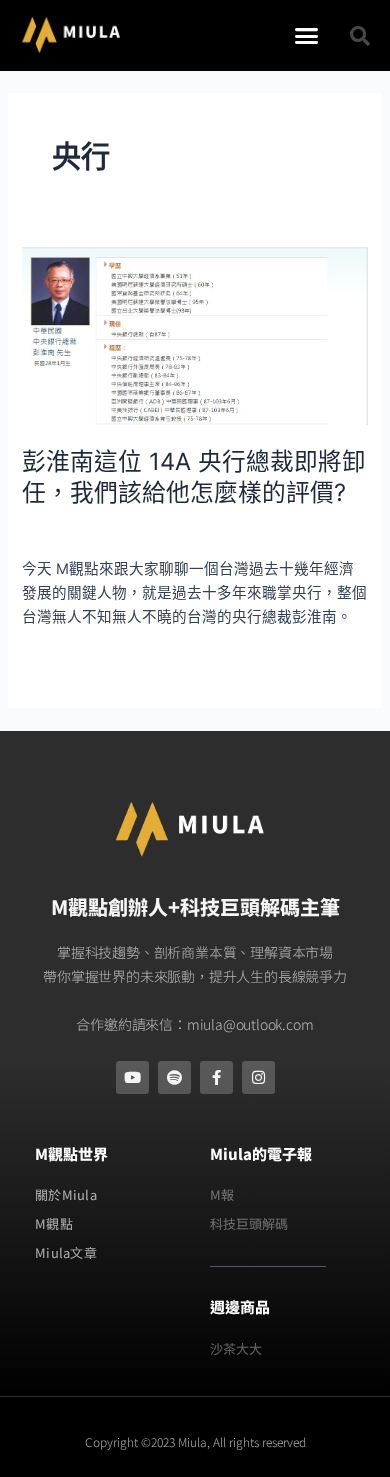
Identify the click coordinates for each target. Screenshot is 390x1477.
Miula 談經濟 (186, 531)
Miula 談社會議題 (79, 531)
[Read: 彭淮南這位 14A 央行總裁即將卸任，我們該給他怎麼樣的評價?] (194, 335)
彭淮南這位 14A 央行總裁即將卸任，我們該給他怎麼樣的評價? (194, 477)
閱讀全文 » (58, 663)
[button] (307, 36)
